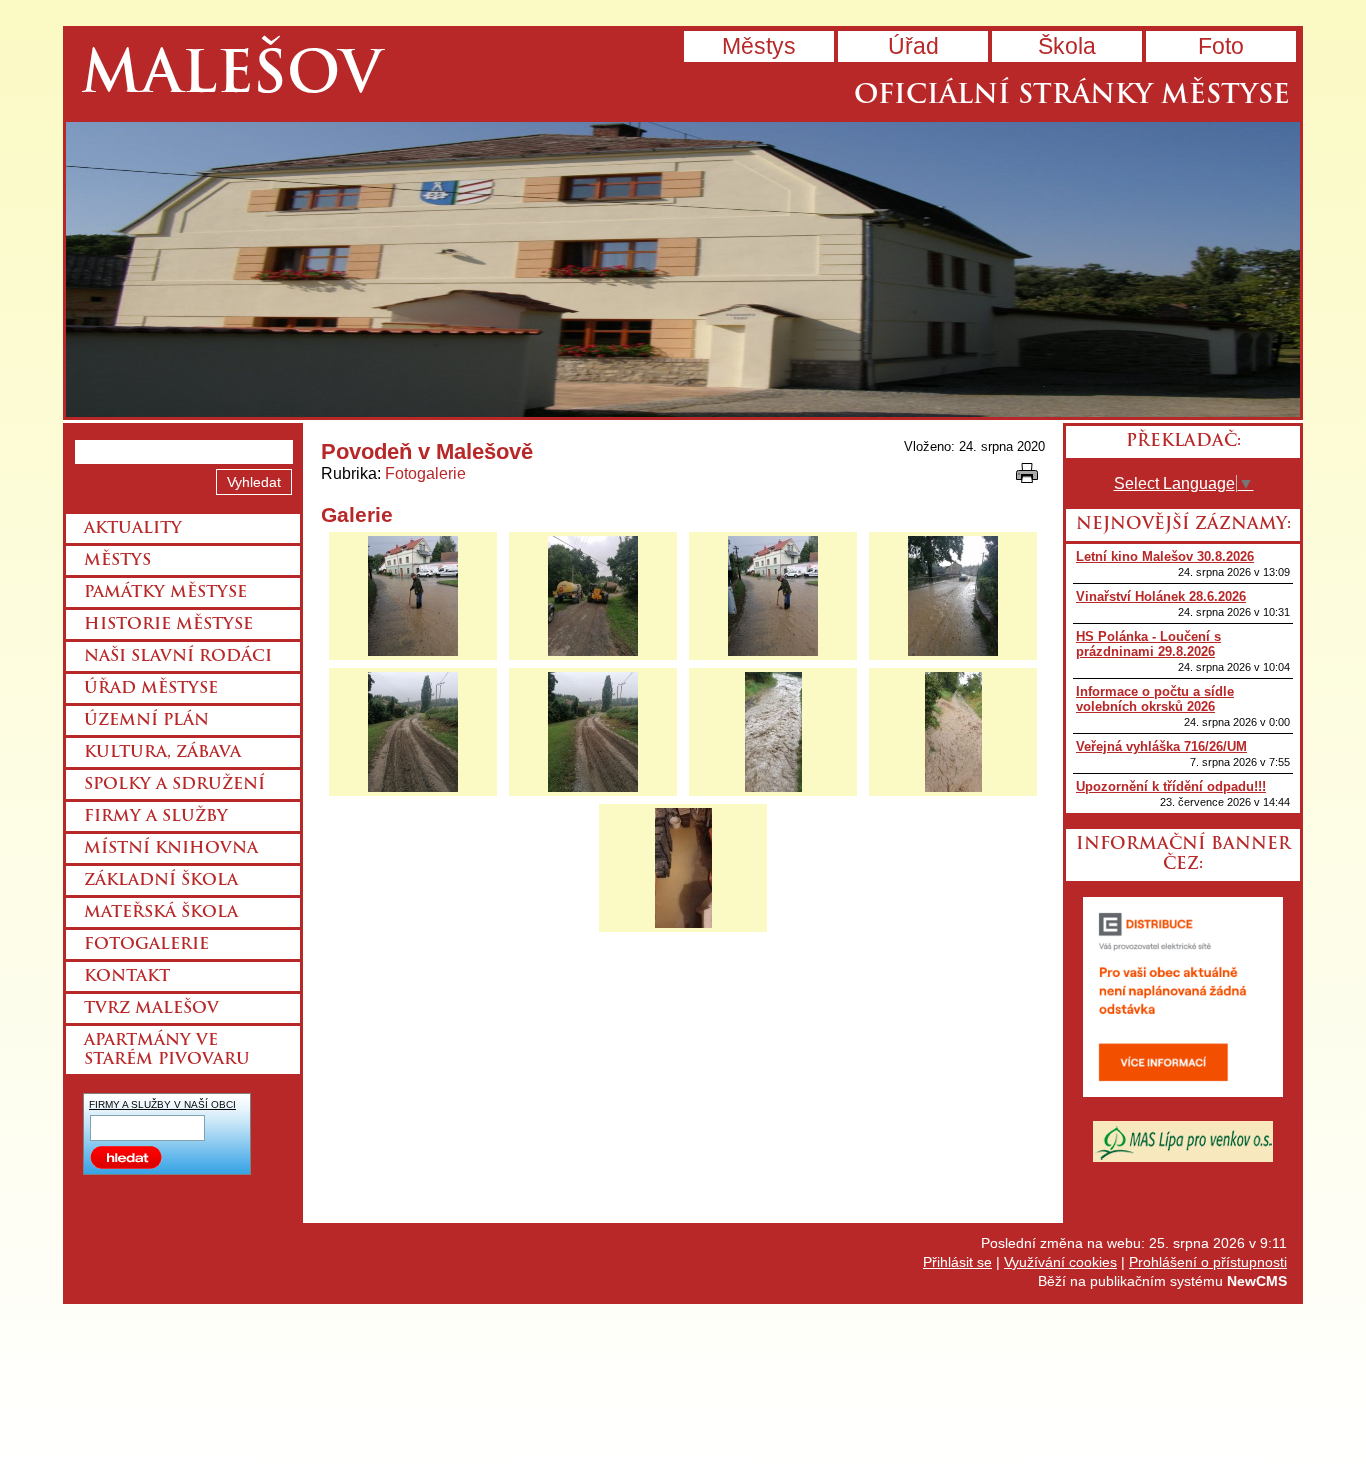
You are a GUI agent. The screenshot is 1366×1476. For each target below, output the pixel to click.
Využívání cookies (1060, 1262)
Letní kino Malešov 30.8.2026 (1165, 556)
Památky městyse (165, 593)
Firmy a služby (156, 817)
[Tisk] (1027, 473)
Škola (1067, 46)
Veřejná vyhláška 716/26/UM (1161, 746)
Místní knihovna (171, 849)
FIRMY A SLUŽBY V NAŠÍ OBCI (162, 1104)
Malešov (231, 77)
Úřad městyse (151, 689)
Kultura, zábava (162, 753)
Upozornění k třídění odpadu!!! (1171, 786)
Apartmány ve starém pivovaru (167, 1050)
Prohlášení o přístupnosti (1208, 1262)
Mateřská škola (161, 913)
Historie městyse (168, 625)
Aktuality (133, 529)
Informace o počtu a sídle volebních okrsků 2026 (1155, 699)
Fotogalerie (425, 473)
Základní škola (161, 881)
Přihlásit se (957, 1262)
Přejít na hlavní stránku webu (683, 269)
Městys (759, 46)
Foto (1221, 46)
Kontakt (127, 977)
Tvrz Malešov (151, 1009)
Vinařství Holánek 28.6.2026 (1161, 596)
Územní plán (146, 721)
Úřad (913, 46)
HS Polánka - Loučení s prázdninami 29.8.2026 (1148, 644)
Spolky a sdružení (174, 785)
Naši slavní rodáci (178, 657)
